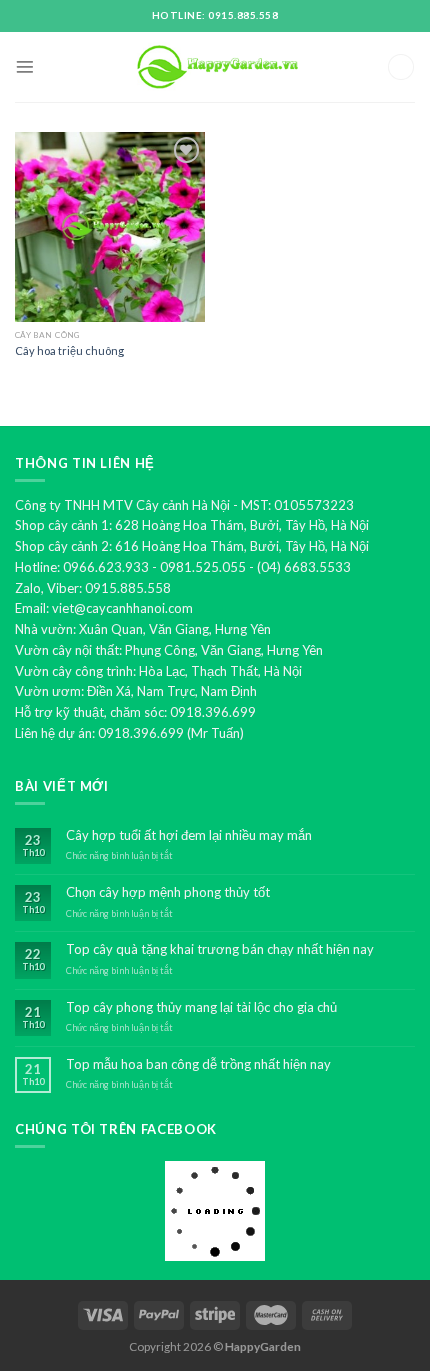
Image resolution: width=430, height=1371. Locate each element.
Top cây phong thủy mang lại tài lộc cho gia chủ (201, 1007)
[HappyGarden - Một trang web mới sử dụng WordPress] (215, 67)
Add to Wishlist (175, 179)
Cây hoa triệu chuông (69, 350)
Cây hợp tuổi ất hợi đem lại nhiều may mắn (189, 835)
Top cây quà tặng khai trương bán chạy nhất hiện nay (220, 949)
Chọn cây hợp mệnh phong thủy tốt (168, 892)
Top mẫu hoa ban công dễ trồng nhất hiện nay (198, 1064)
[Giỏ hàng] (401, 67)
